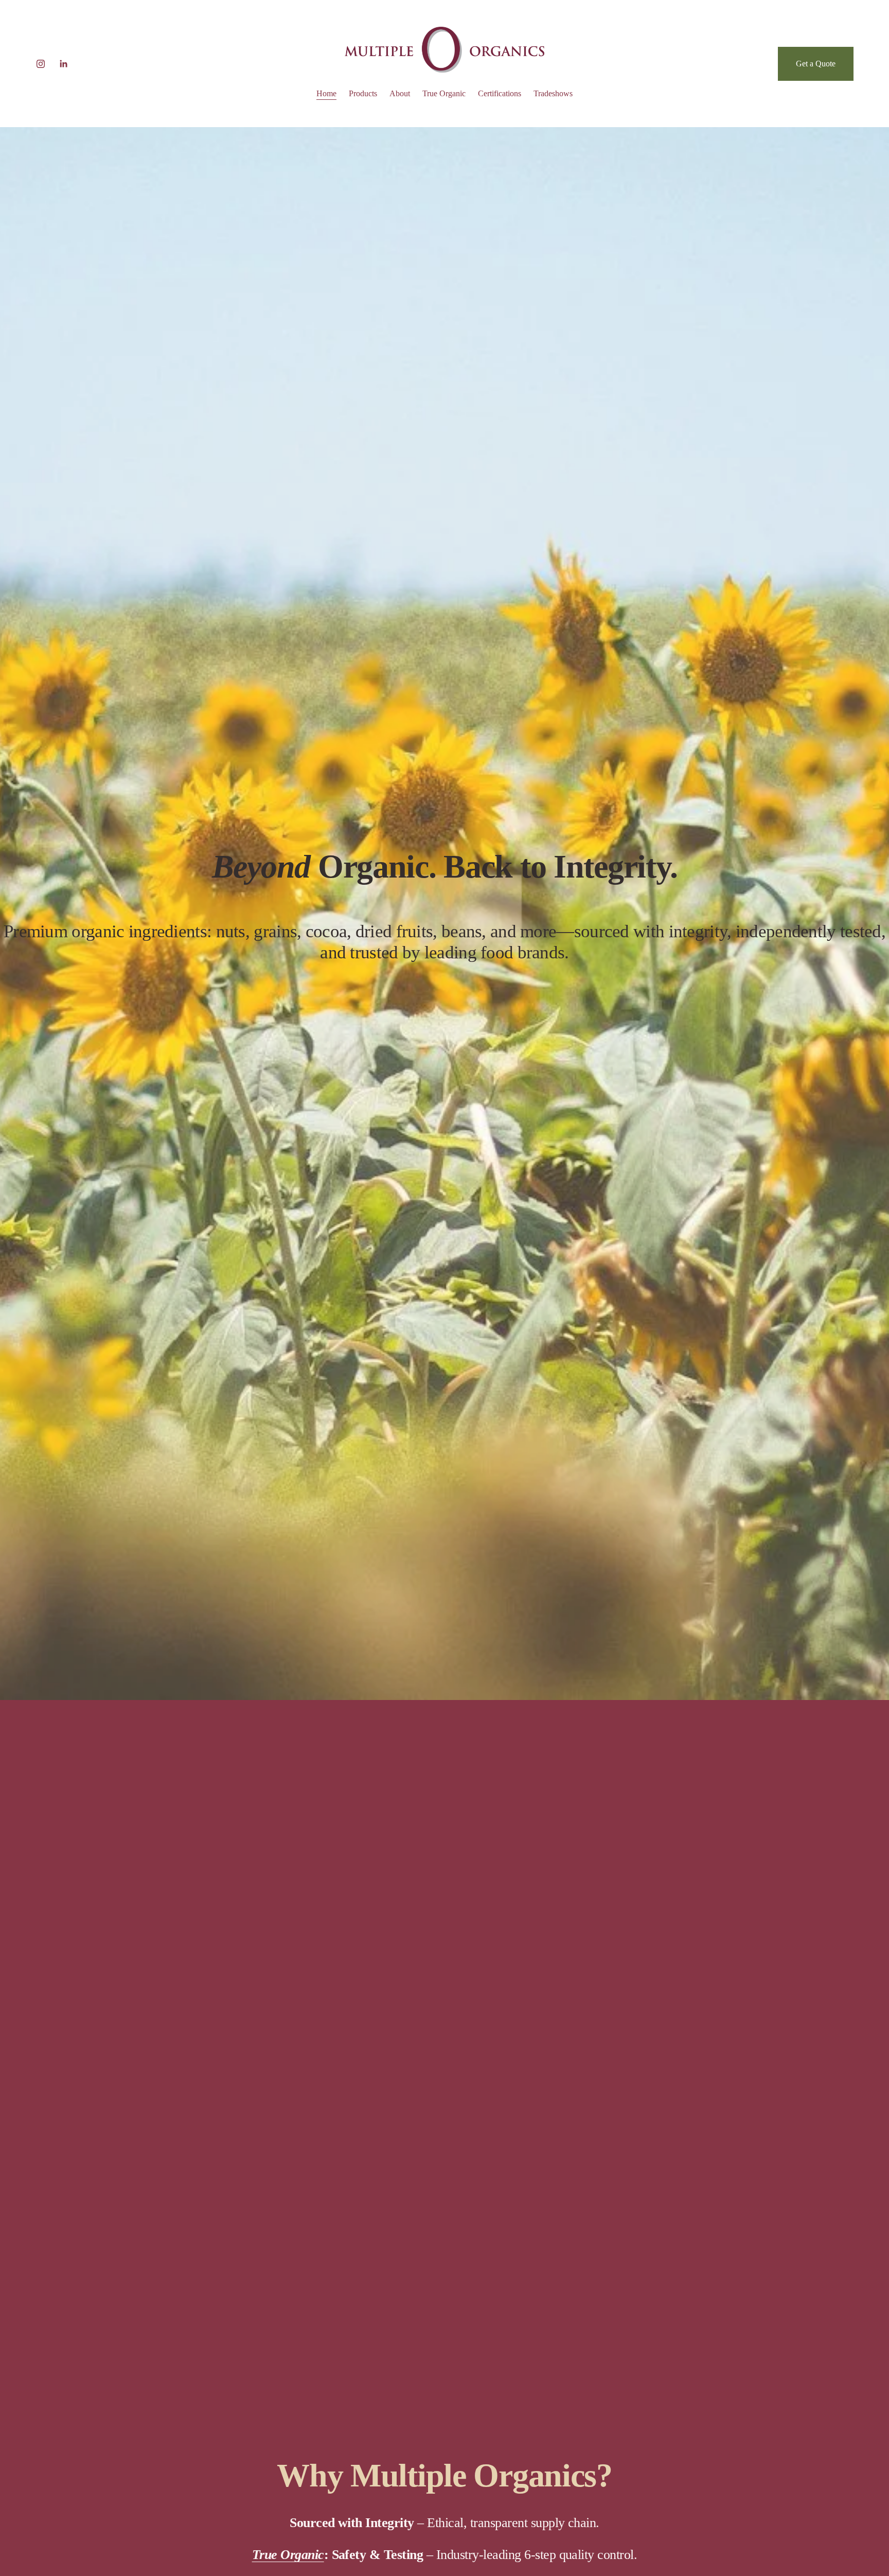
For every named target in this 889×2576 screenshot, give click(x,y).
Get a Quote (816, 64)
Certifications (500, 93)
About (400, 93)
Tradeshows (553, 93)
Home (326, 93)
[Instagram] (41, 64)
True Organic (444, 93)
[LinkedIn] (63, 64)
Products (363, 93)
